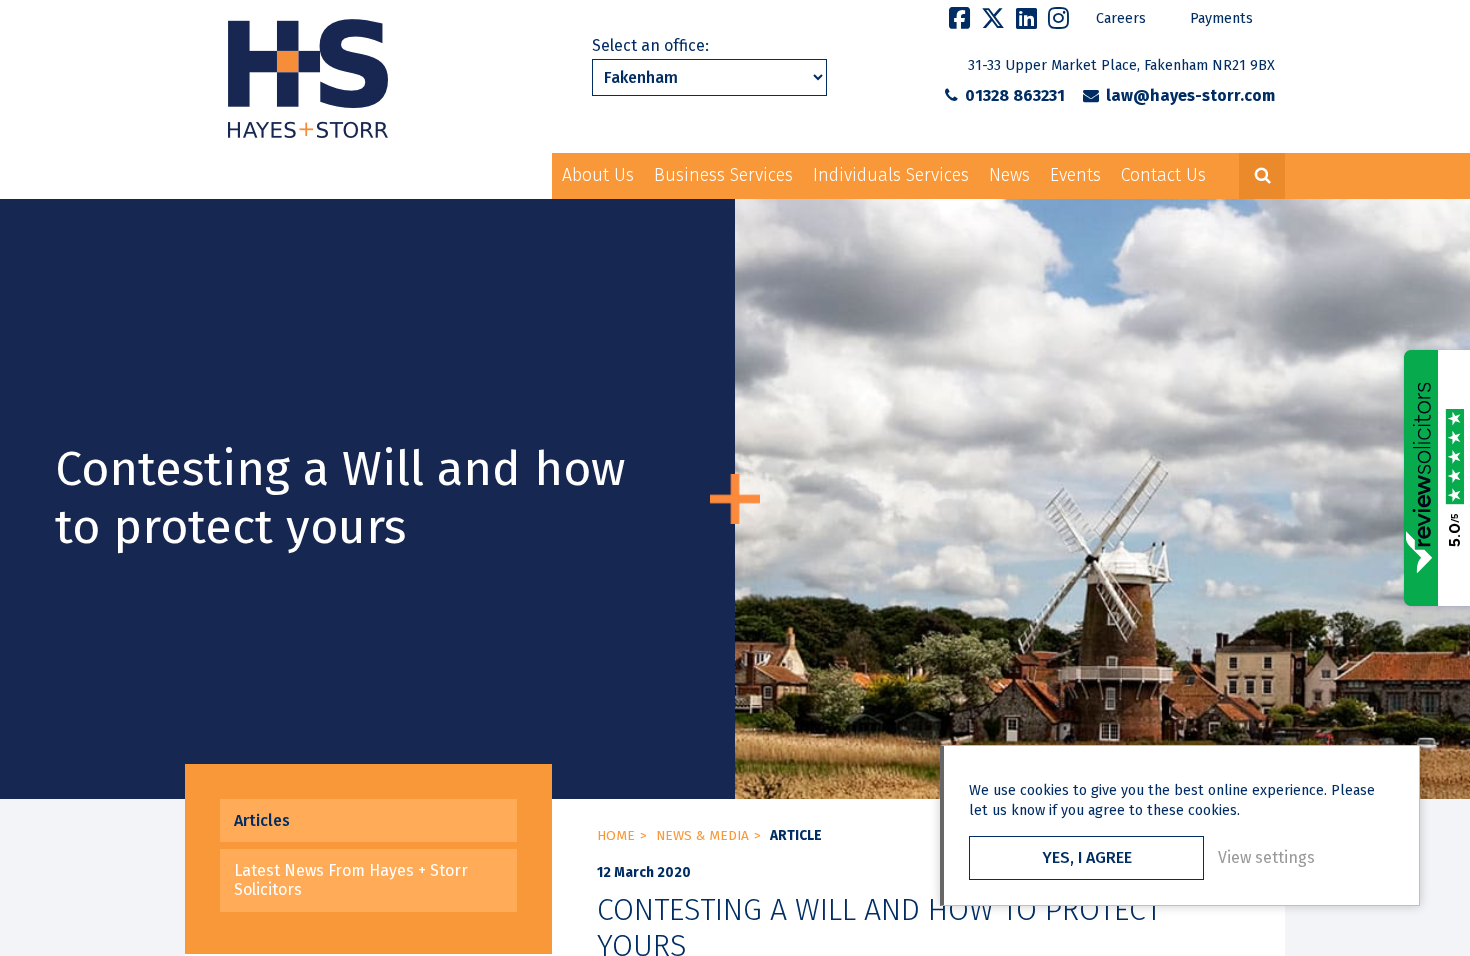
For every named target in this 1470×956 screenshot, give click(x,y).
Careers (1121, 18)
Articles (262, 820)
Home (616, 836)
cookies (1044, 790)
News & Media (702, 836)
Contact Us (1163, 175)
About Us (598, 175)
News (1009, 175)
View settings (1266, 857)
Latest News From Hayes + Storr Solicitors (351, 880)
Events (1075, 175)
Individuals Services (891, 175)
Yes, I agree (1087, 857)
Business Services (723, 175)
